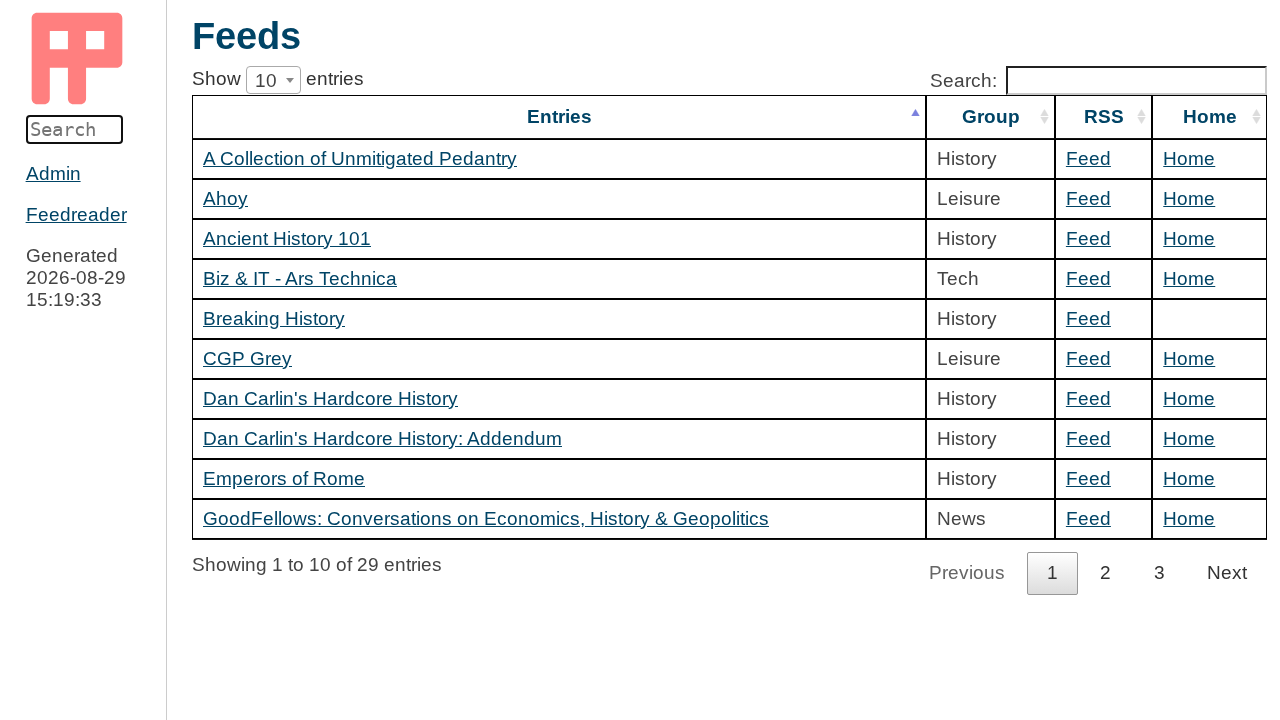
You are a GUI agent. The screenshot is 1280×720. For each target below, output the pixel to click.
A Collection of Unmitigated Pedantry (360, 158)
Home (1210, 116)
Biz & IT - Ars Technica (300, 278)
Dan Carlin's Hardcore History (330, 398)
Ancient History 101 (287, 238)
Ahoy (225, 198)
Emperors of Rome (284, 478)
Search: (963, 80)
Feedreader (76, 214)
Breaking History (274, 318)
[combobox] (273, 80)
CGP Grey (247, 358)
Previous (967, 572)
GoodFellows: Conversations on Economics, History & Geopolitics (486, 518)
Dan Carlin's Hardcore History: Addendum (382, 438)
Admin (53, 173)
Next (1227, 572)
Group (991, 116)
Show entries (278, 78)
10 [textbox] (266, 80)
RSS (1104, 116)
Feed (1088, 158)
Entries (559, 116)
